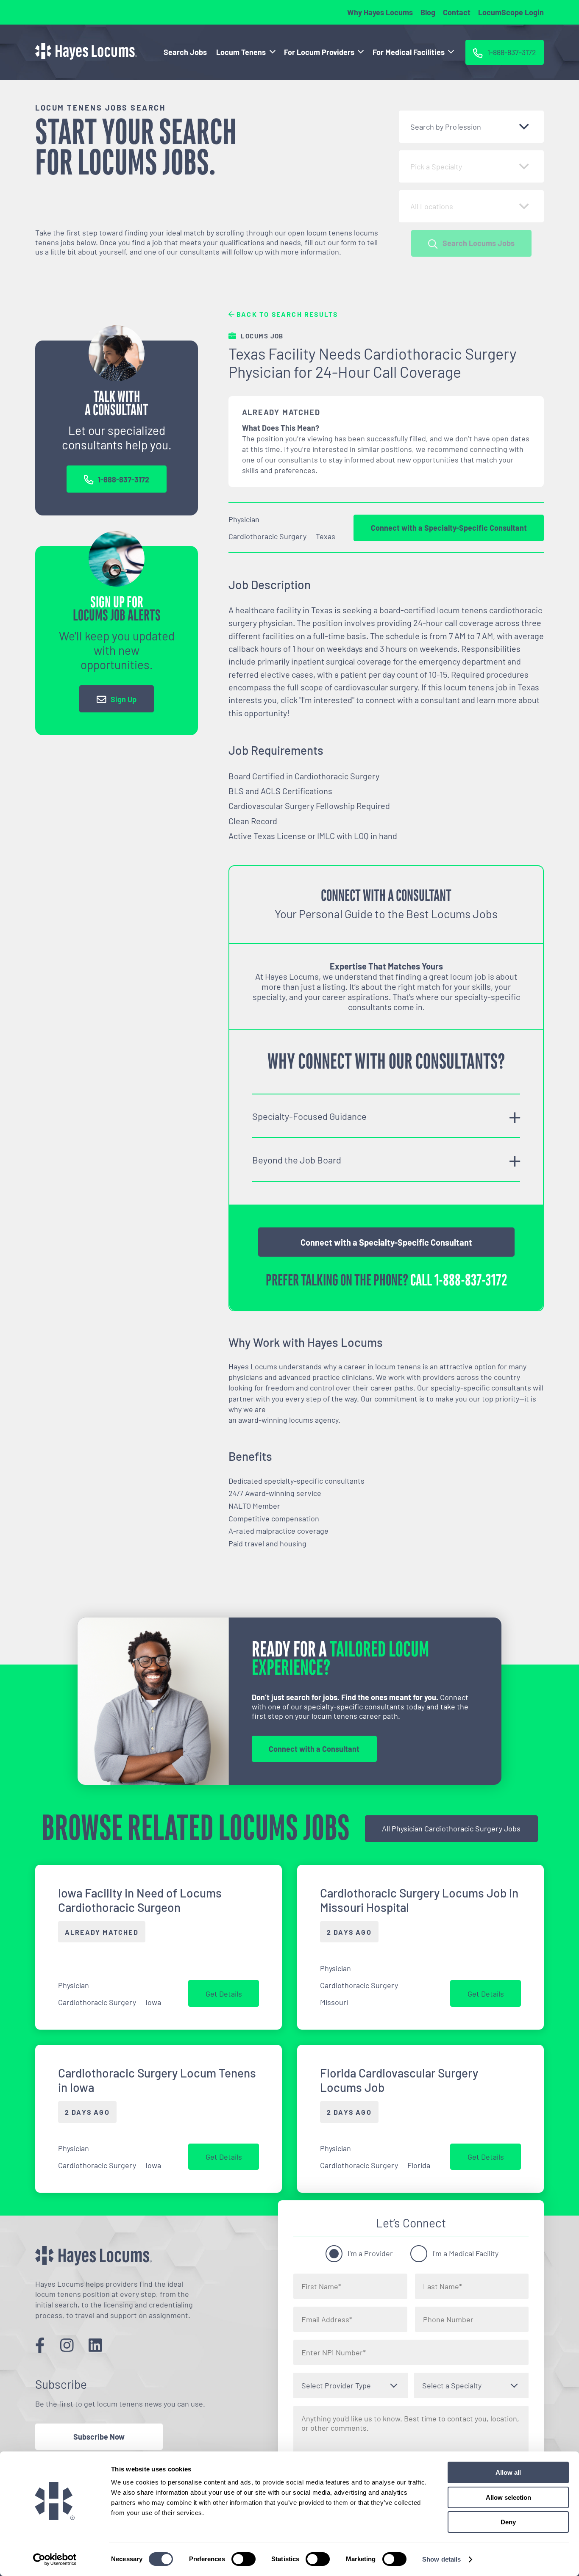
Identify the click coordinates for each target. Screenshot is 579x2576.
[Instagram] (67, 2345)
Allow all (508, 2472)
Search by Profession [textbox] (446, 127)
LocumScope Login (511, 12)
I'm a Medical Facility (465, 2253)
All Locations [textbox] (432, 206)
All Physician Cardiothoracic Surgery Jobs (451, 1828)
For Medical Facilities (409, 52)
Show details (441, 2559)
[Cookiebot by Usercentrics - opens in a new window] (55, 2559)
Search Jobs (185, 52)
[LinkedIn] (95, 2345)
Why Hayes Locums (380, 12)
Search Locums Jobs (479, 243)
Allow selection (508, 2497)
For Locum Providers (319, 52)
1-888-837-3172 (124, 479)
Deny (508, 2522)
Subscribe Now (99, 2437)
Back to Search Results (286, 314)
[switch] (244, 2559)
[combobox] (471, 127)
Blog (428, 12)
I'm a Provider (370, 2253)
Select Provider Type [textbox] (336, 2385)
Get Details (224, 1994)
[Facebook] (40, 2345)
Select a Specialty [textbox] (452, 2385)
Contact (457, 12)
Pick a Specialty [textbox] (436, 166)
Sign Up (124, 699)
